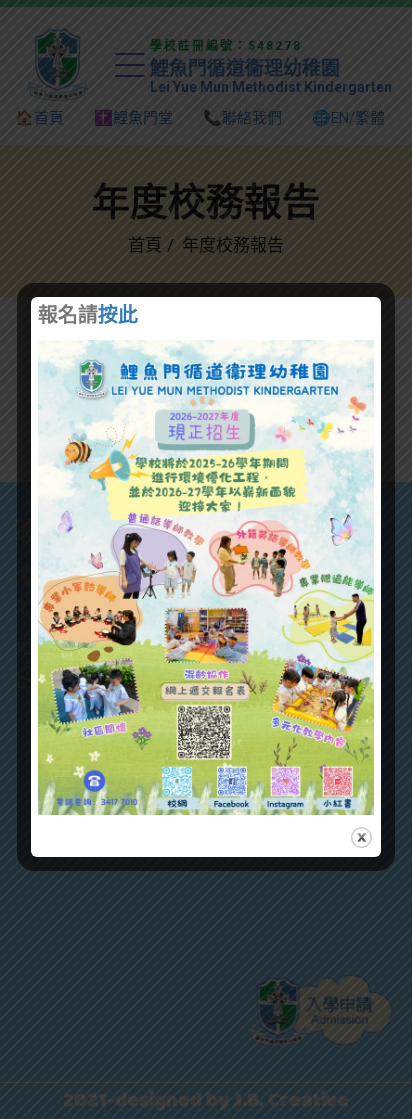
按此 (118, 317)
